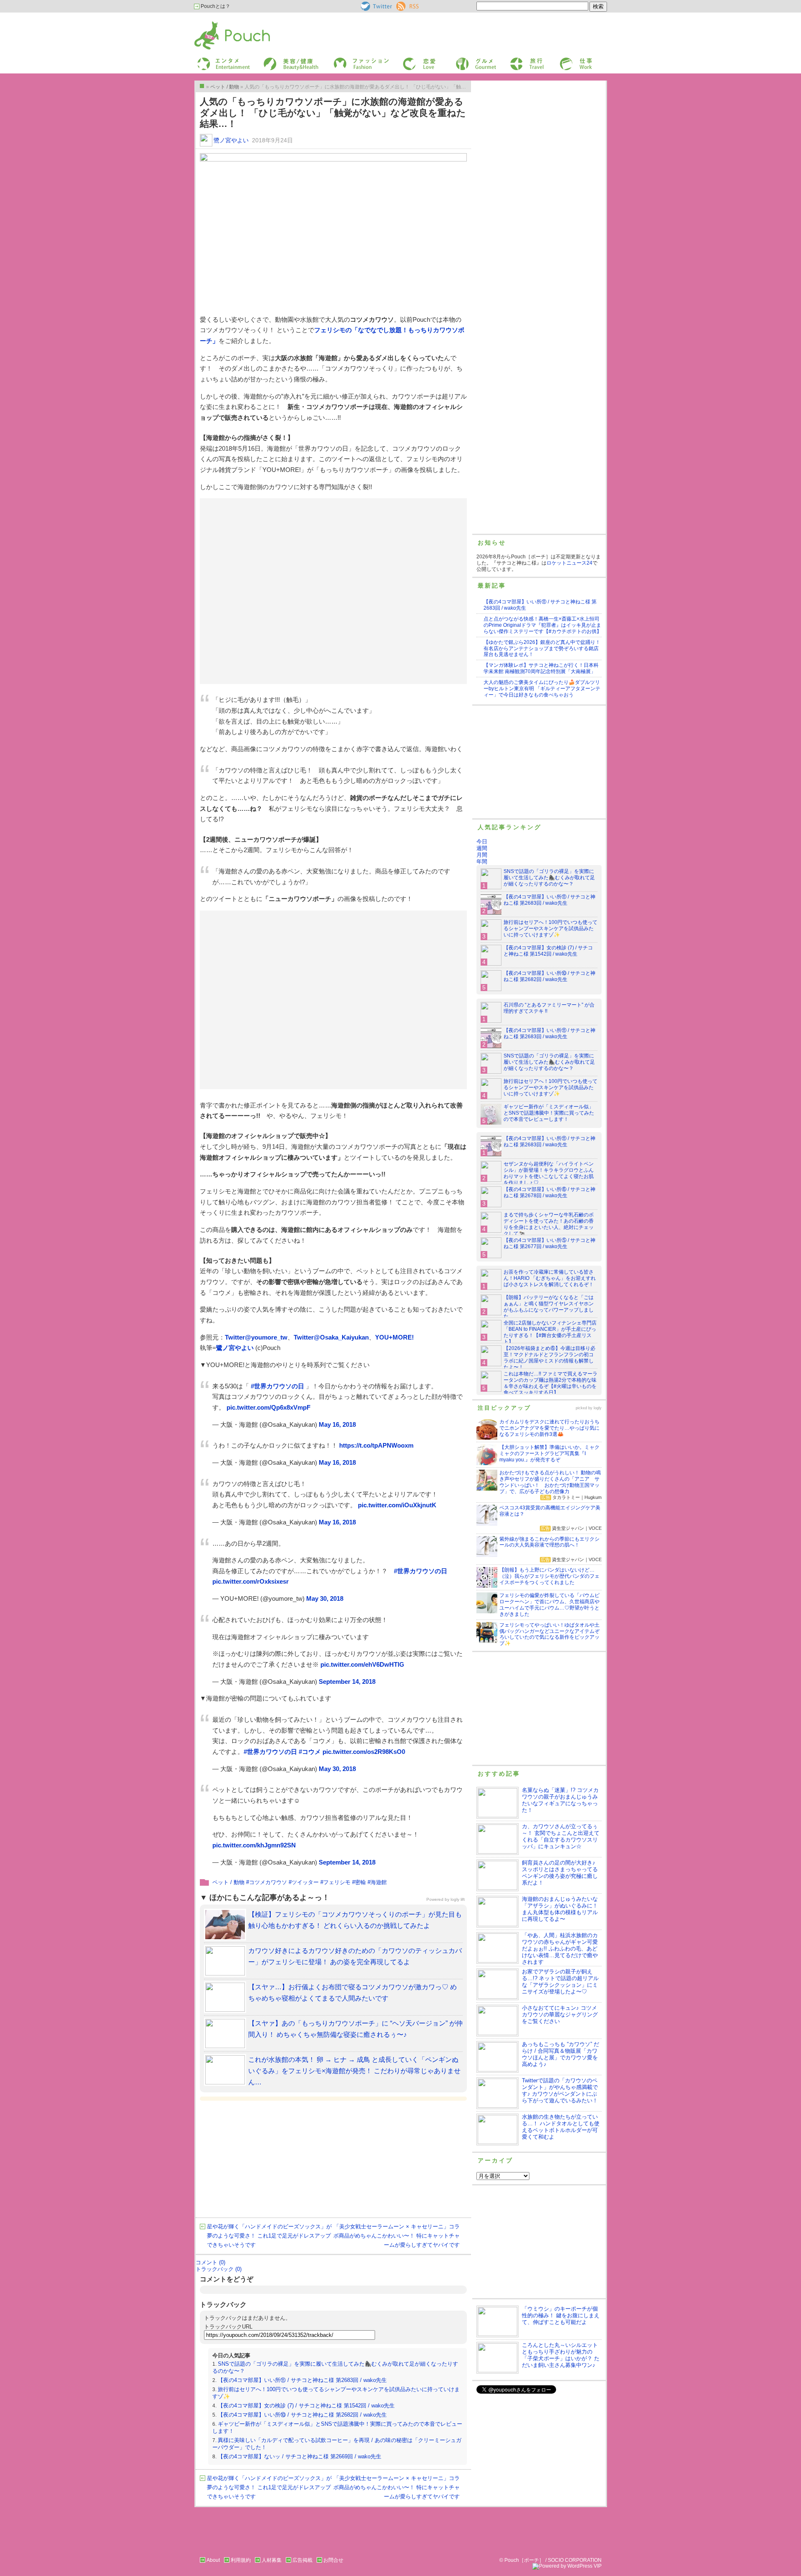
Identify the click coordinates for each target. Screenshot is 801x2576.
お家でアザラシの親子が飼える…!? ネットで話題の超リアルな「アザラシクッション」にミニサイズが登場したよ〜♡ (560, 1982)
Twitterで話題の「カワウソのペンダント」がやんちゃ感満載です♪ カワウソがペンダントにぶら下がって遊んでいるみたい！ (560, 2090)
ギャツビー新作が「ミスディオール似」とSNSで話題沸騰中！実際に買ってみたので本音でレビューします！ (549, 1113)
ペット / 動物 (228, 1882)
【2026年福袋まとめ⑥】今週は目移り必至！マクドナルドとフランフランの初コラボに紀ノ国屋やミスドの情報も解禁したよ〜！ (549, 1358)
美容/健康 (274, 60)
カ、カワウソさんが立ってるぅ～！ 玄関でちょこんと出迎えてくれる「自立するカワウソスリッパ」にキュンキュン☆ (561, 1836)
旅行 (514, 60)
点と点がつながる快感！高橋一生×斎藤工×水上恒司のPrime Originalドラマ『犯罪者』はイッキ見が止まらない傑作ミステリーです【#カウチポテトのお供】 (543, 625)
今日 (482, 841)
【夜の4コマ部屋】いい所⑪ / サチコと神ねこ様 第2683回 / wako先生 (302, 2380)
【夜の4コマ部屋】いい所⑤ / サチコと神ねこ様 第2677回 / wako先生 (549, 1243)
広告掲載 (302, 2560)
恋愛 (407, 60)
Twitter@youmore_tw (256, 1337)
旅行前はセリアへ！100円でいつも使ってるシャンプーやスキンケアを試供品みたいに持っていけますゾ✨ (550, 928)
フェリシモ (337, 1882)
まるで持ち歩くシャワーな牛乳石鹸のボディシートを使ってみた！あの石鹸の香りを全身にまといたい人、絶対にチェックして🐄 (549, 1224)
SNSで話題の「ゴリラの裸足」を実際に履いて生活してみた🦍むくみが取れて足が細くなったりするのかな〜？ (549, 878)
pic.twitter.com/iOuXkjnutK (397, 1505)
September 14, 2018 (347, 1682)
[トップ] (202, 86)
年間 (482, 862)
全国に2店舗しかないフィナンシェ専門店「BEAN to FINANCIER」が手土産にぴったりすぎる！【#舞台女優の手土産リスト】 (550, 1332)
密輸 (360, 1882)
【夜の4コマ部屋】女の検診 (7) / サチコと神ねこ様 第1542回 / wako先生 (306, 2406)
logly (598, 1408)
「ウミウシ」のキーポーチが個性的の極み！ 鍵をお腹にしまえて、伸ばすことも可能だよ (561, 2315)
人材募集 (272, 2560)
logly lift (458, 1899)
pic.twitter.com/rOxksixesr (251, 1581)
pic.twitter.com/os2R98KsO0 (364, 1752)
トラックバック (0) (219, 2269)
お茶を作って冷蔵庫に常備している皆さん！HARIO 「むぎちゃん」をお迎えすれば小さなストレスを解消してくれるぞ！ (550, 1278)
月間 (482, 855)
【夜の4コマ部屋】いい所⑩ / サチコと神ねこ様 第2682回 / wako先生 (302, 2415)
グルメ (462, 60)
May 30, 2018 (325, 1598)
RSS (402, 5)
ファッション (348, 60)
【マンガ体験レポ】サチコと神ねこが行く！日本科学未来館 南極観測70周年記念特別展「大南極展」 (541, 668)
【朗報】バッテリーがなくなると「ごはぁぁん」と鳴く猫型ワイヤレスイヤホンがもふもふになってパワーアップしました (549, 1307)
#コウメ (310, 1752)
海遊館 (379, 1882)
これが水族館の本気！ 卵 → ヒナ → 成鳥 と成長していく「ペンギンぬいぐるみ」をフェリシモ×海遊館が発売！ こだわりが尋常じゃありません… (354, 2071)
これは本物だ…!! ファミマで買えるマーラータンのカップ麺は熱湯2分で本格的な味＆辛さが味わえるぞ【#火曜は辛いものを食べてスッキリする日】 (550, 1383)
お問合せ (333, 2560)
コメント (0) (210, 2262)
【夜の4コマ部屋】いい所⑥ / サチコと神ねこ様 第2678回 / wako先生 (549, 1192)
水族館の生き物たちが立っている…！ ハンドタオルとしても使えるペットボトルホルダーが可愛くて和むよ (561, 2127)
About (213, 2560)
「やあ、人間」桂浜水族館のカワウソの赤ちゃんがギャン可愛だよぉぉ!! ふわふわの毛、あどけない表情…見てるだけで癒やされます (560, 1949)
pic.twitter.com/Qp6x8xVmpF (268, 1407)
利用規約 (241, 2560)
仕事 (564, 60)
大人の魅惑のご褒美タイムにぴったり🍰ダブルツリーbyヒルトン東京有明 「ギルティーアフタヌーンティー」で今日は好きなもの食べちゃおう (542, 689)
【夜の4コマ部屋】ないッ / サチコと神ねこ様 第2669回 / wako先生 (300, 2456)
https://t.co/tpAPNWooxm (376, 1445)
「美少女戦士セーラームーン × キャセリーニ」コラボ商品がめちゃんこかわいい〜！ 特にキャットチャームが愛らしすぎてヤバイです (397, 2236)
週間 (482, 848)
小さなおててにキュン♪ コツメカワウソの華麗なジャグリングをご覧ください (560, 2015)
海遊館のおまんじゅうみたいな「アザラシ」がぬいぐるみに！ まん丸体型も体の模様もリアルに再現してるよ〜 (560, 1909)
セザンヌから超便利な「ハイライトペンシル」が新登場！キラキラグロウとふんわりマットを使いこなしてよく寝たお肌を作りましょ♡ (549, 1173)
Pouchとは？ (215, 6)
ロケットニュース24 (569, 563)
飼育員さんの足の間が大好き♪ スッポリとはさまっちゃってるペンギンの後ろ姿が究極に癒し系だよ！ (560, 1873)
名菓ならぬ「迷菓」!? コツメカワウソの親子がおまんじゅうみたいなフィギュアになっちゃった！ (560, 1800)
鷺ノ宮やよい (231, 140)
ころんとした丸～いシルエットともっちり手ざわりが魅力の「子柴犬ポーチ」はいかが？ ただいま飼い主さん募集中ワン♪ (561, 2355)
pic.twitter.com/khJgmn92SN (254, 1845)
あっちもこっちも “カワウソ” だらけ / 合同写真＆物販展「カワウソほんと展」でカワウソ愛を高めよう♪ (560, 2054)
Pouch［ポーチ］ (216, 23)
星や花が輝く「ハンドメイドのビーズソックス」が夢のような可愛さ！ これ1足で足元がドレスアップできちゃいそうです (269, 2236)
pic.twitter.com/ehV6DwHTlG (362, 1664)
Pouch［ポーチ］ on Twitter (376, 6)
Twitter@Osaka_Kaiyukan (331, 1337)
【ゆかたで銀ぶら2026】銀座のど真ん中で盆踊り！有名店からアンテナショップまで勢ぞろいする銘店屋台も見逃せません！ (542, 648)
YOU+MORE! (394, 1337)
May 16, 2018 (337, 1424)
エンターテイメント (220, 60)
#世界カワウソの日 (277, 1386)
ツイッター (305, 1882)
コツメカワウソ (268, 1882)
